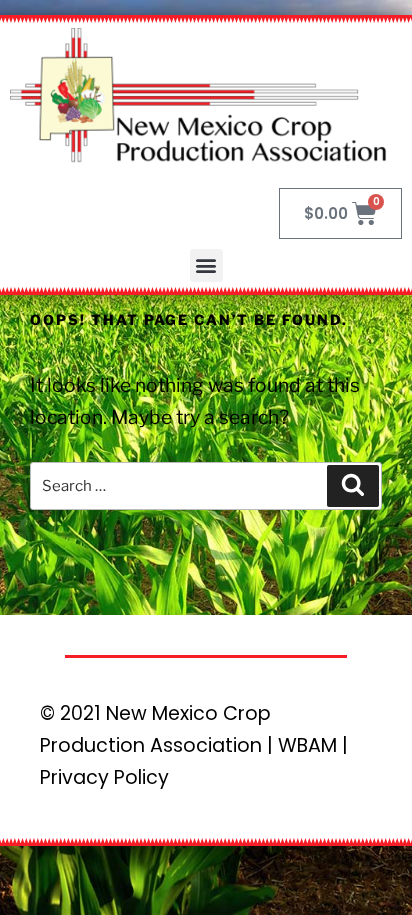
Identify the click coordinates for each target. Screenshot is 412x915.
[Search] (353, 486)
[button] (206, 265)
